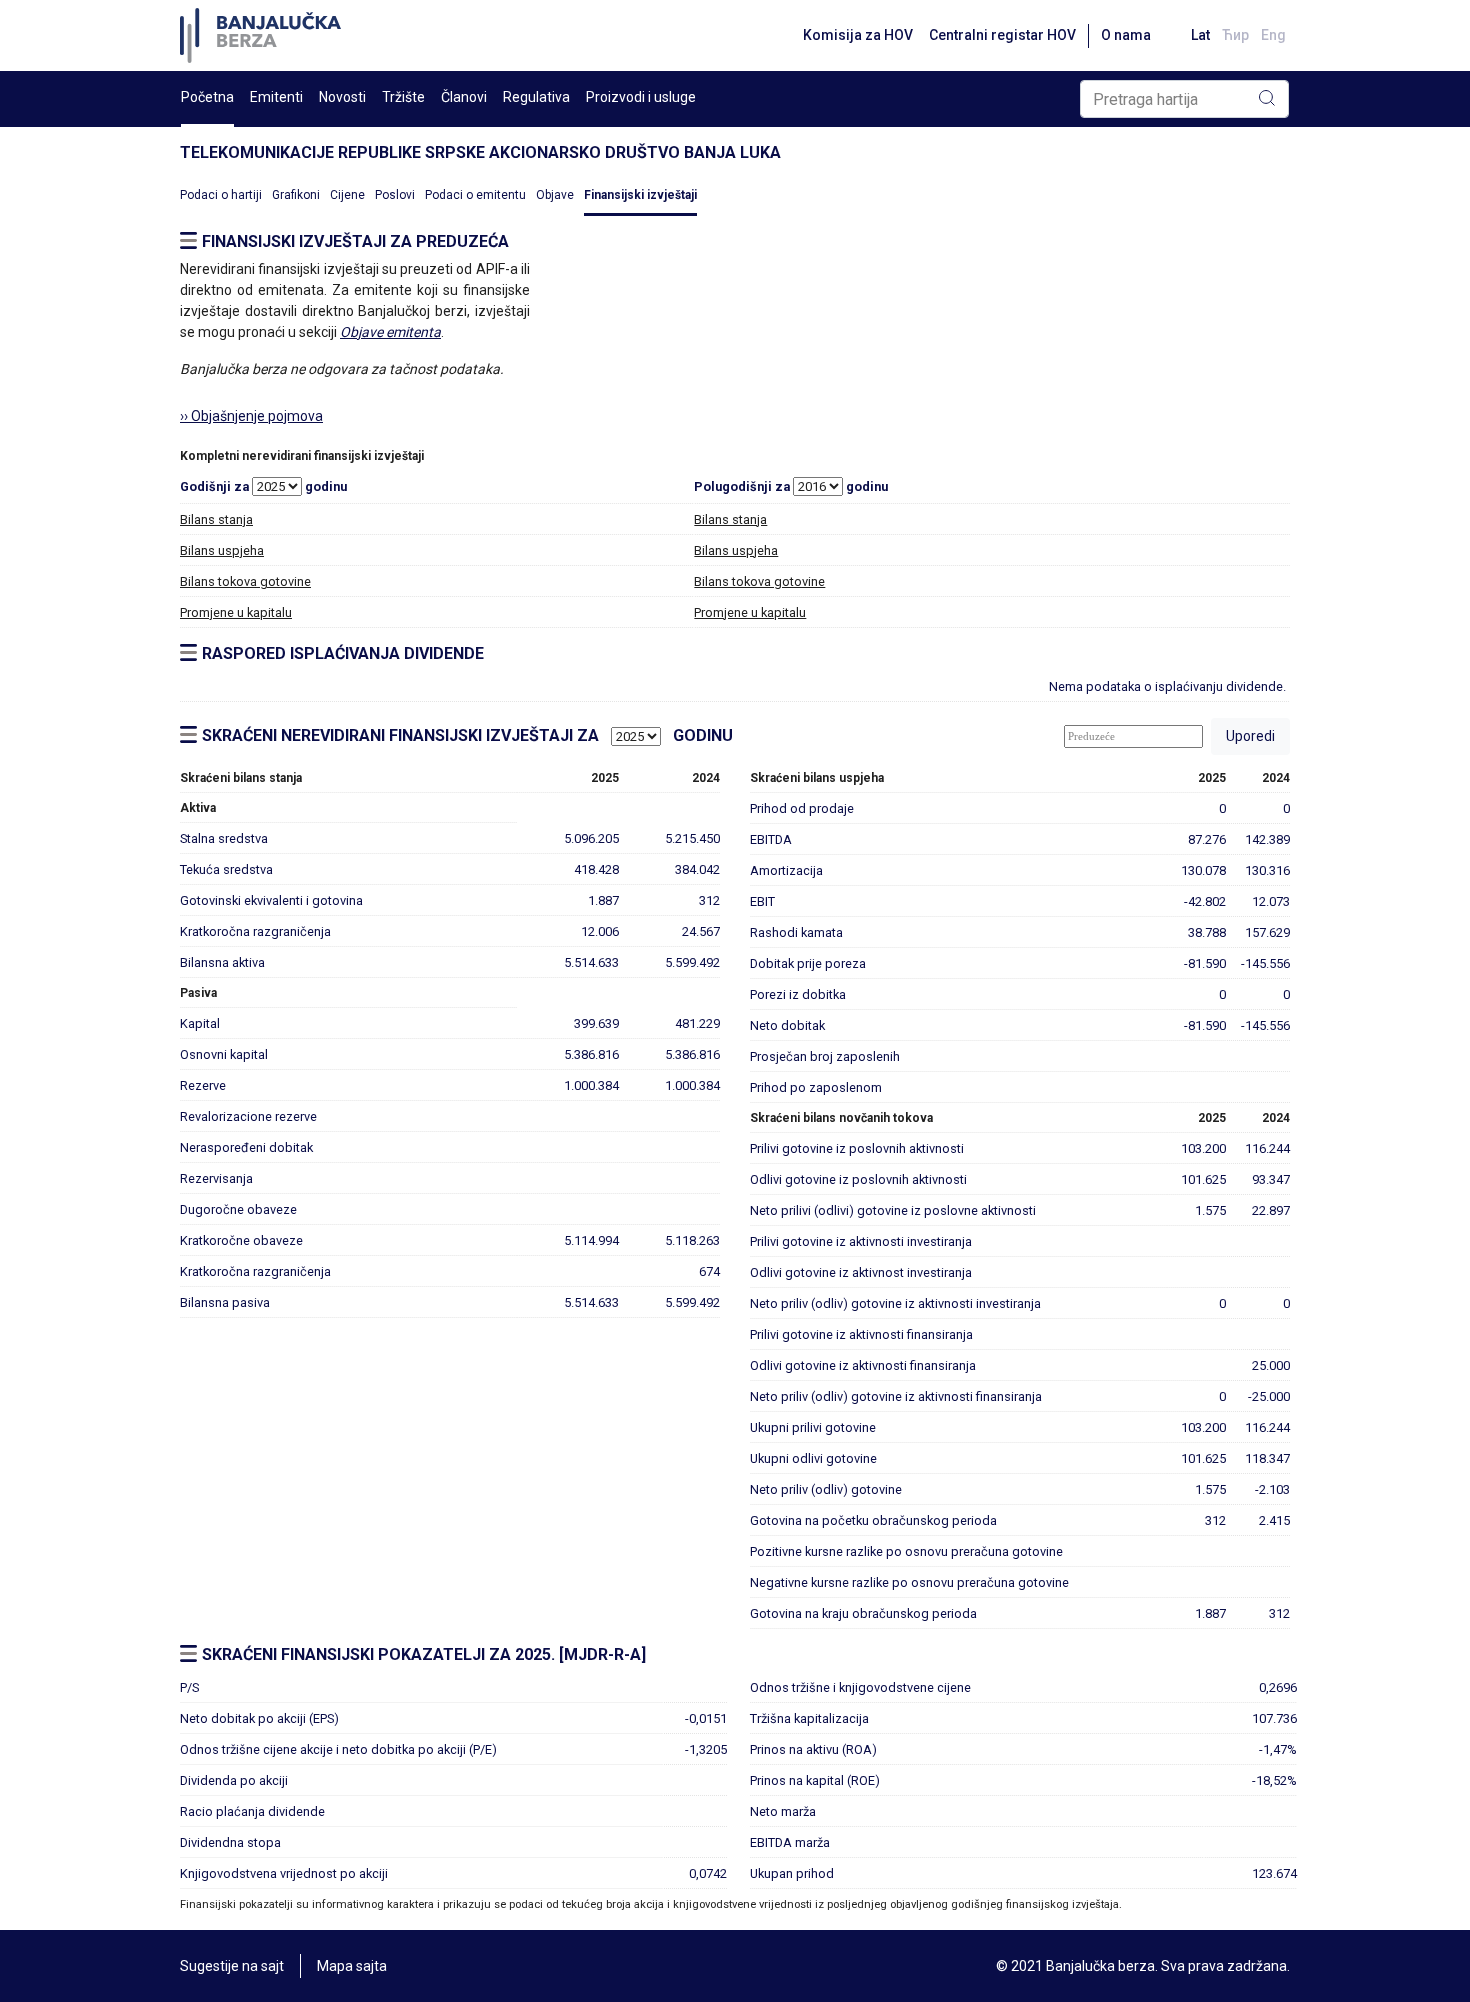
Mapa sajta (352, 1966)
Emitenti (276, 97)
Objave (555, 195)
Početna (207, 97)
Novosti (342, 97)
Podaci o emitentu (475, 195)
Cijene (347, 195)
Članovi (464, 97)
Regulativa (536, 97)
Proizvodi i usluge (641, 97)
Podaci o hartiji (221, 195)
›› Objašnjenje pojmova (251, 416)
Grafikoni (296, 195)
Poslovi (395, 195)
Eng (1273, 35)
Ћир (1235, 35)
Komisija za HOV (858, 35)
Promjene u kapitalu (236, 612)
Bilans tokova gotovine (245, 581)
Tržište (403, 97)
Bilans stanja (216, 519)
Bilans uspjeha (222, 550)
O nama (1126, 35)
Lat (1200, 35)
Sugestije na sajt (232, 1966)
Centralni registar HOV (1002, 35)
